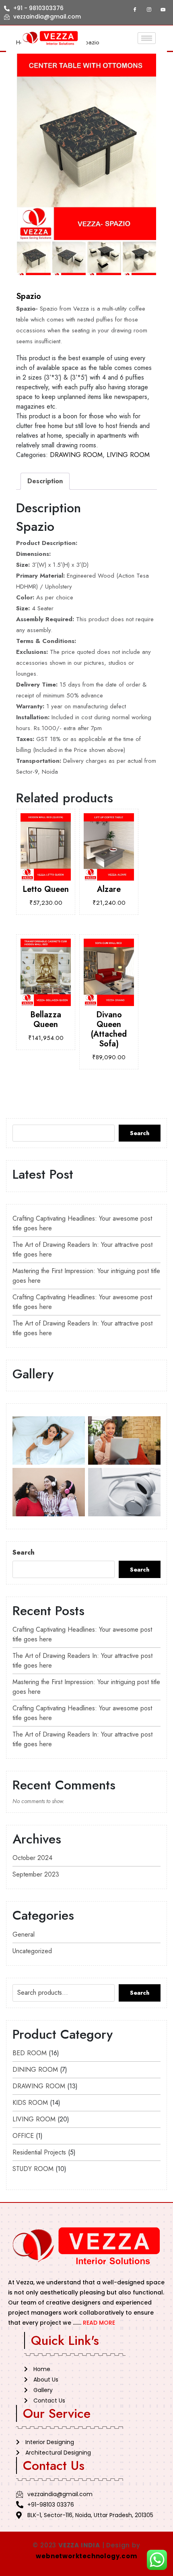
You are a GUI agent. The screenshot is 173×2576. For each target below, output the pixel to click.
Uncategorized (32, 1951)
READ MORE (99, 2323)
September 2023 (36, 1874)
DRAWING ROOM (76, 455)
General (24, 1934)
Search (140, 1133)
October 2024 (32, 1858)
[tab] (45, 481)
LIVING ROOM (128, 455)
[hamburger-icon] (147, 38)
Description (45, 481)
